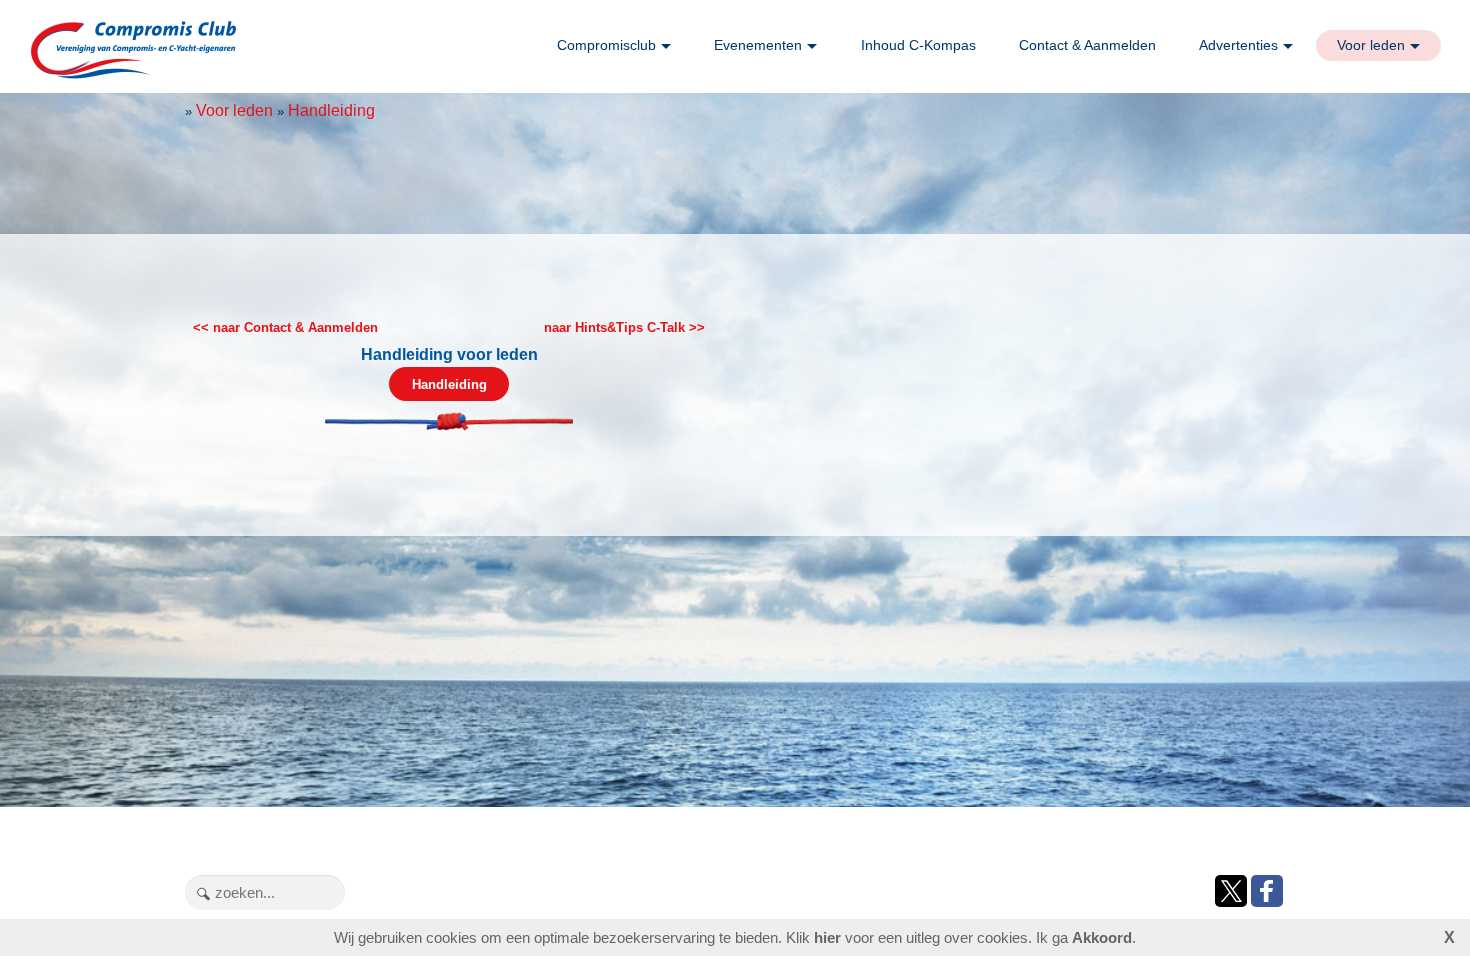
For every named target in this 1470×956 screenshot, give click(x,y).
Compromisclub (606, 45)
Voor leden (1371, 45)
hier (827, 937)
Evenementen (758, 45)
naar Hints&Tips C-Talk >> (624, 327)
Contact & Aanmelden (1087, 45)
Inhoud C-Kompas (918, 45)
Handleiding (331, 110)
